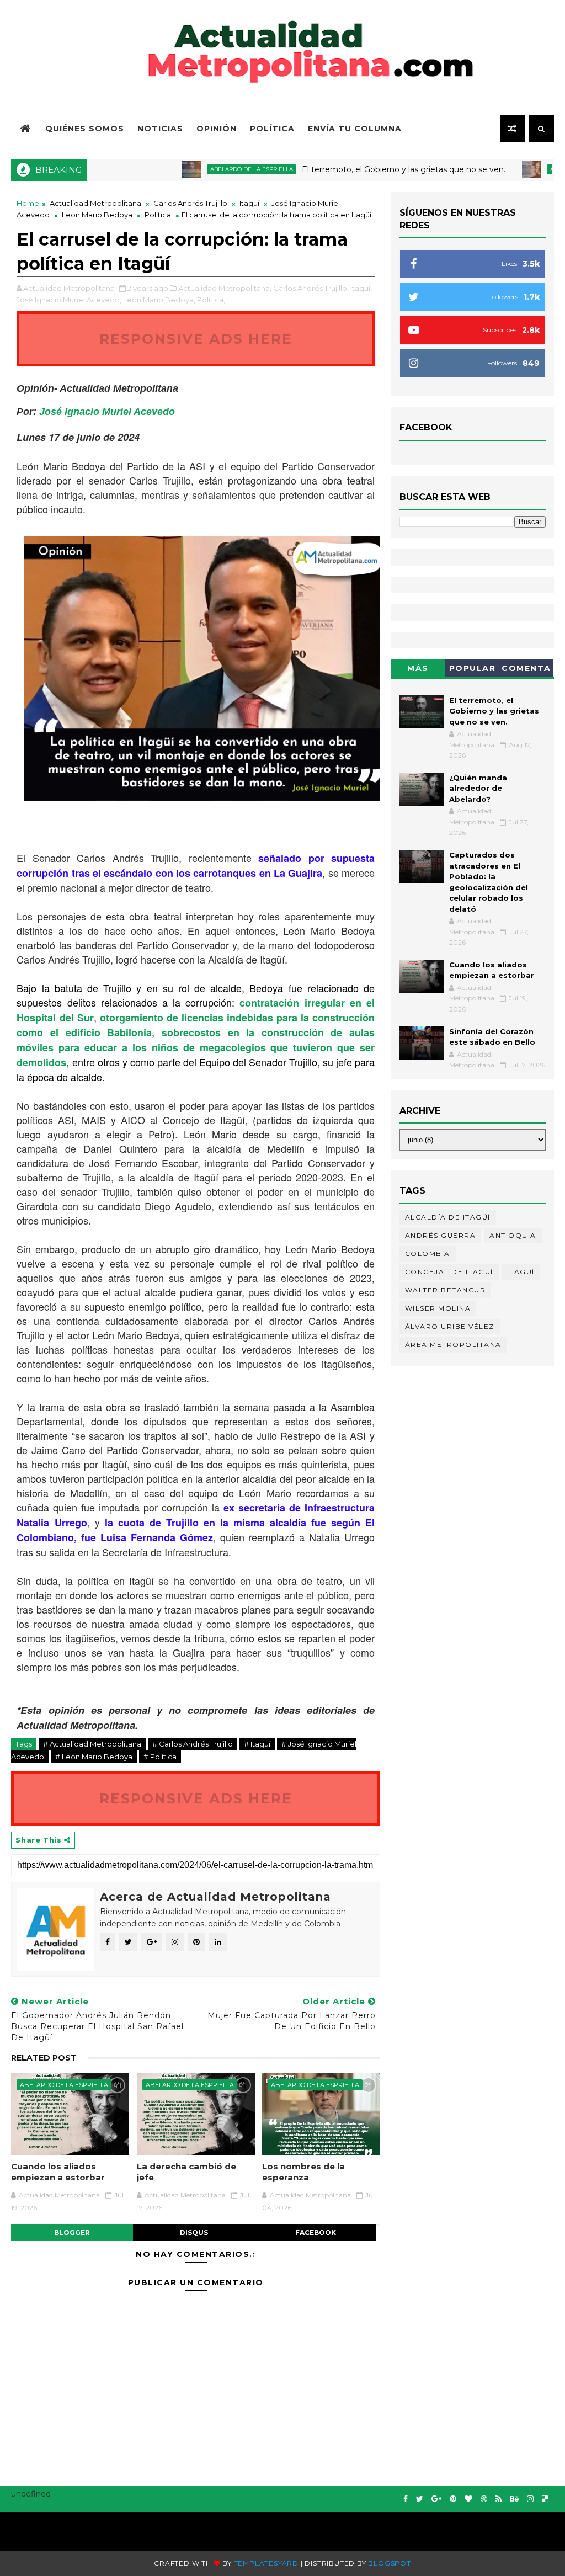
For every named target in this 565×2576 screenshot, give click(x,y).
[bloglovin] (468, 2499)
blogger (72, 2232)
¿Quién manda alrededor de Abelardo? (478, 788)
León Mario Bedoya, (159, 300)
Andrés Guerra (441, 1235)
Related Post (44, 2058)
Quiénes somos (85, 129)
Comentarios (526, 670)
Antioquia (513, 1235)
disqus (194, 2232)
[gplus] (436, 2499)
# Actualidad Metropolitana (92, 1744)
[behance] (514, 2499)
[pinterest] (453, 2499)
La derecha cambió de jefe (186, 2172)
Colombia (428, 1254)
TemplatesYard (266, 2563)
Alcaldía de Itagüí (448, 1217)
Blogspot (389, 2563)
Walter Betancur (446, 1290)
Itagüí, (361, 288)
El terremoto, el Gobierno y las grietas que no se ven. (362, 169)
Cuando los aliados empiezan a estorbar (58, 2172)
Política (272, 129)
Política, (211, 300)
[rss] (499, 2499)
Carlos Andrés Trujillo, (311, 288)
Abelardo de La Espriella (210, 169)
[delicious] (545, 2499)
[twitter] (420, 2499)
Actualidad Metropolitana (95, 203)
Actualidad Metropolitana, (225, 288)
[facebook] (406, 2499)
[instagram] (530, 2499)
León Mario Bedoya (97, 215)
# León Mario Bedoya (94, 1757)
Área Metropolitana (453, 1345)
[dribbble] (484, 2499)
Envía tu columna (355, 129)
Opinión (217, 129)
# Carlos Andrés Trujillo (193, 1744)
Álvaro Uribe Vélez (450, 1326)
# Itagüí (257, 1744)
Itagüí (249, 203)
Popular (473, 668)
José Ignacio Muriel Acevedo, (69, 300)
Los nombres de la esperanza (303, 2172)
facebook (316, 2232)
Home (28, 203)
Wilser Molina (438, 1308)
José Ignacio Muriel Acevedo (107, 412)
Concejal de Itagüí (449, 1272)
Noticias (160, 129)
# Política (160, 1757)
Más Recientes (418, 670)
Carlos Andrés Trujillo (190, 203)
